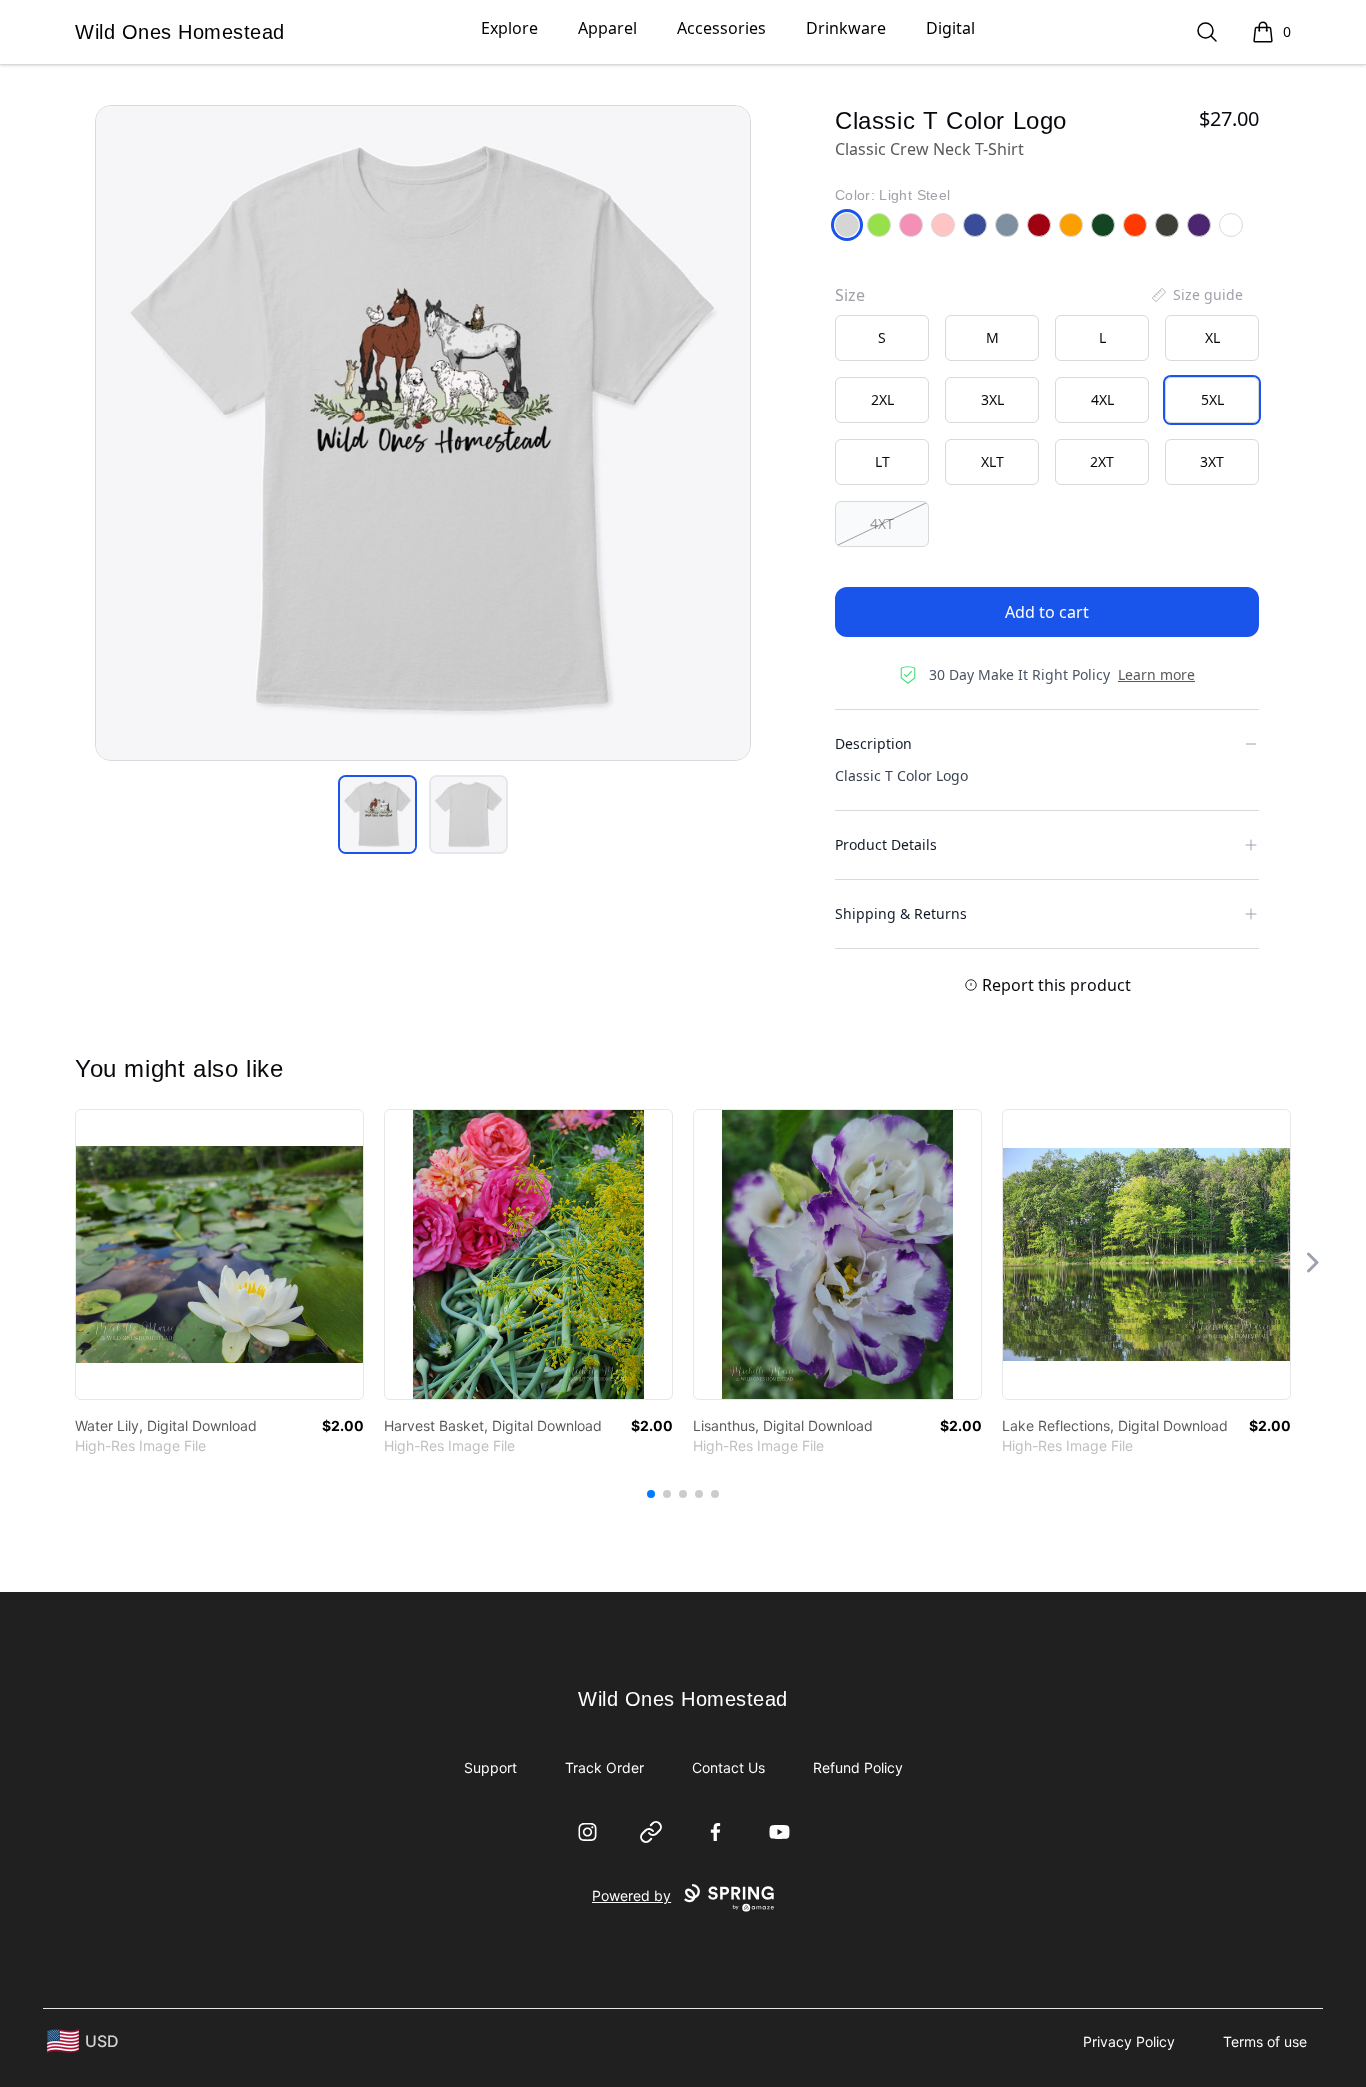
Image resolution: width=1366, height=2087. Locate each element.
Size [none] (850, 295)
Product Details (886, 844)
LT (882, 461)
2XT (1102, 461)
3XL (992, 399)
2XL (882, 399)
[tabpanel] (423, 433)
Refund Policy (858, 1767)
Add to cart (1047, 612)
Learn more (1156, 674)
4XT (882, 523)
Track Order (604, 1767)
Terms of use (1265, 2041)
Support (490, 1767)
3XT (1212, 461)
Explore (509, 28)
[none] (1196, 295)
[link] (219, 1254)
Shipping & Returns (901, 913)
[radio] (882, 338)
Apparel (607, 28)
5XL (1212, 399)
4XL (1102, 399)
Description (873, 743)
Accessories (721, 28)
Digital (950, 28)
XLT (992, 461)
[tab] (377, 814)
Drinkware (846, 28)
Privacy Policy (1129, 2041)
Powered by (631, 1895)
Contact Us (728, 1767)
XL (1212, 337)
